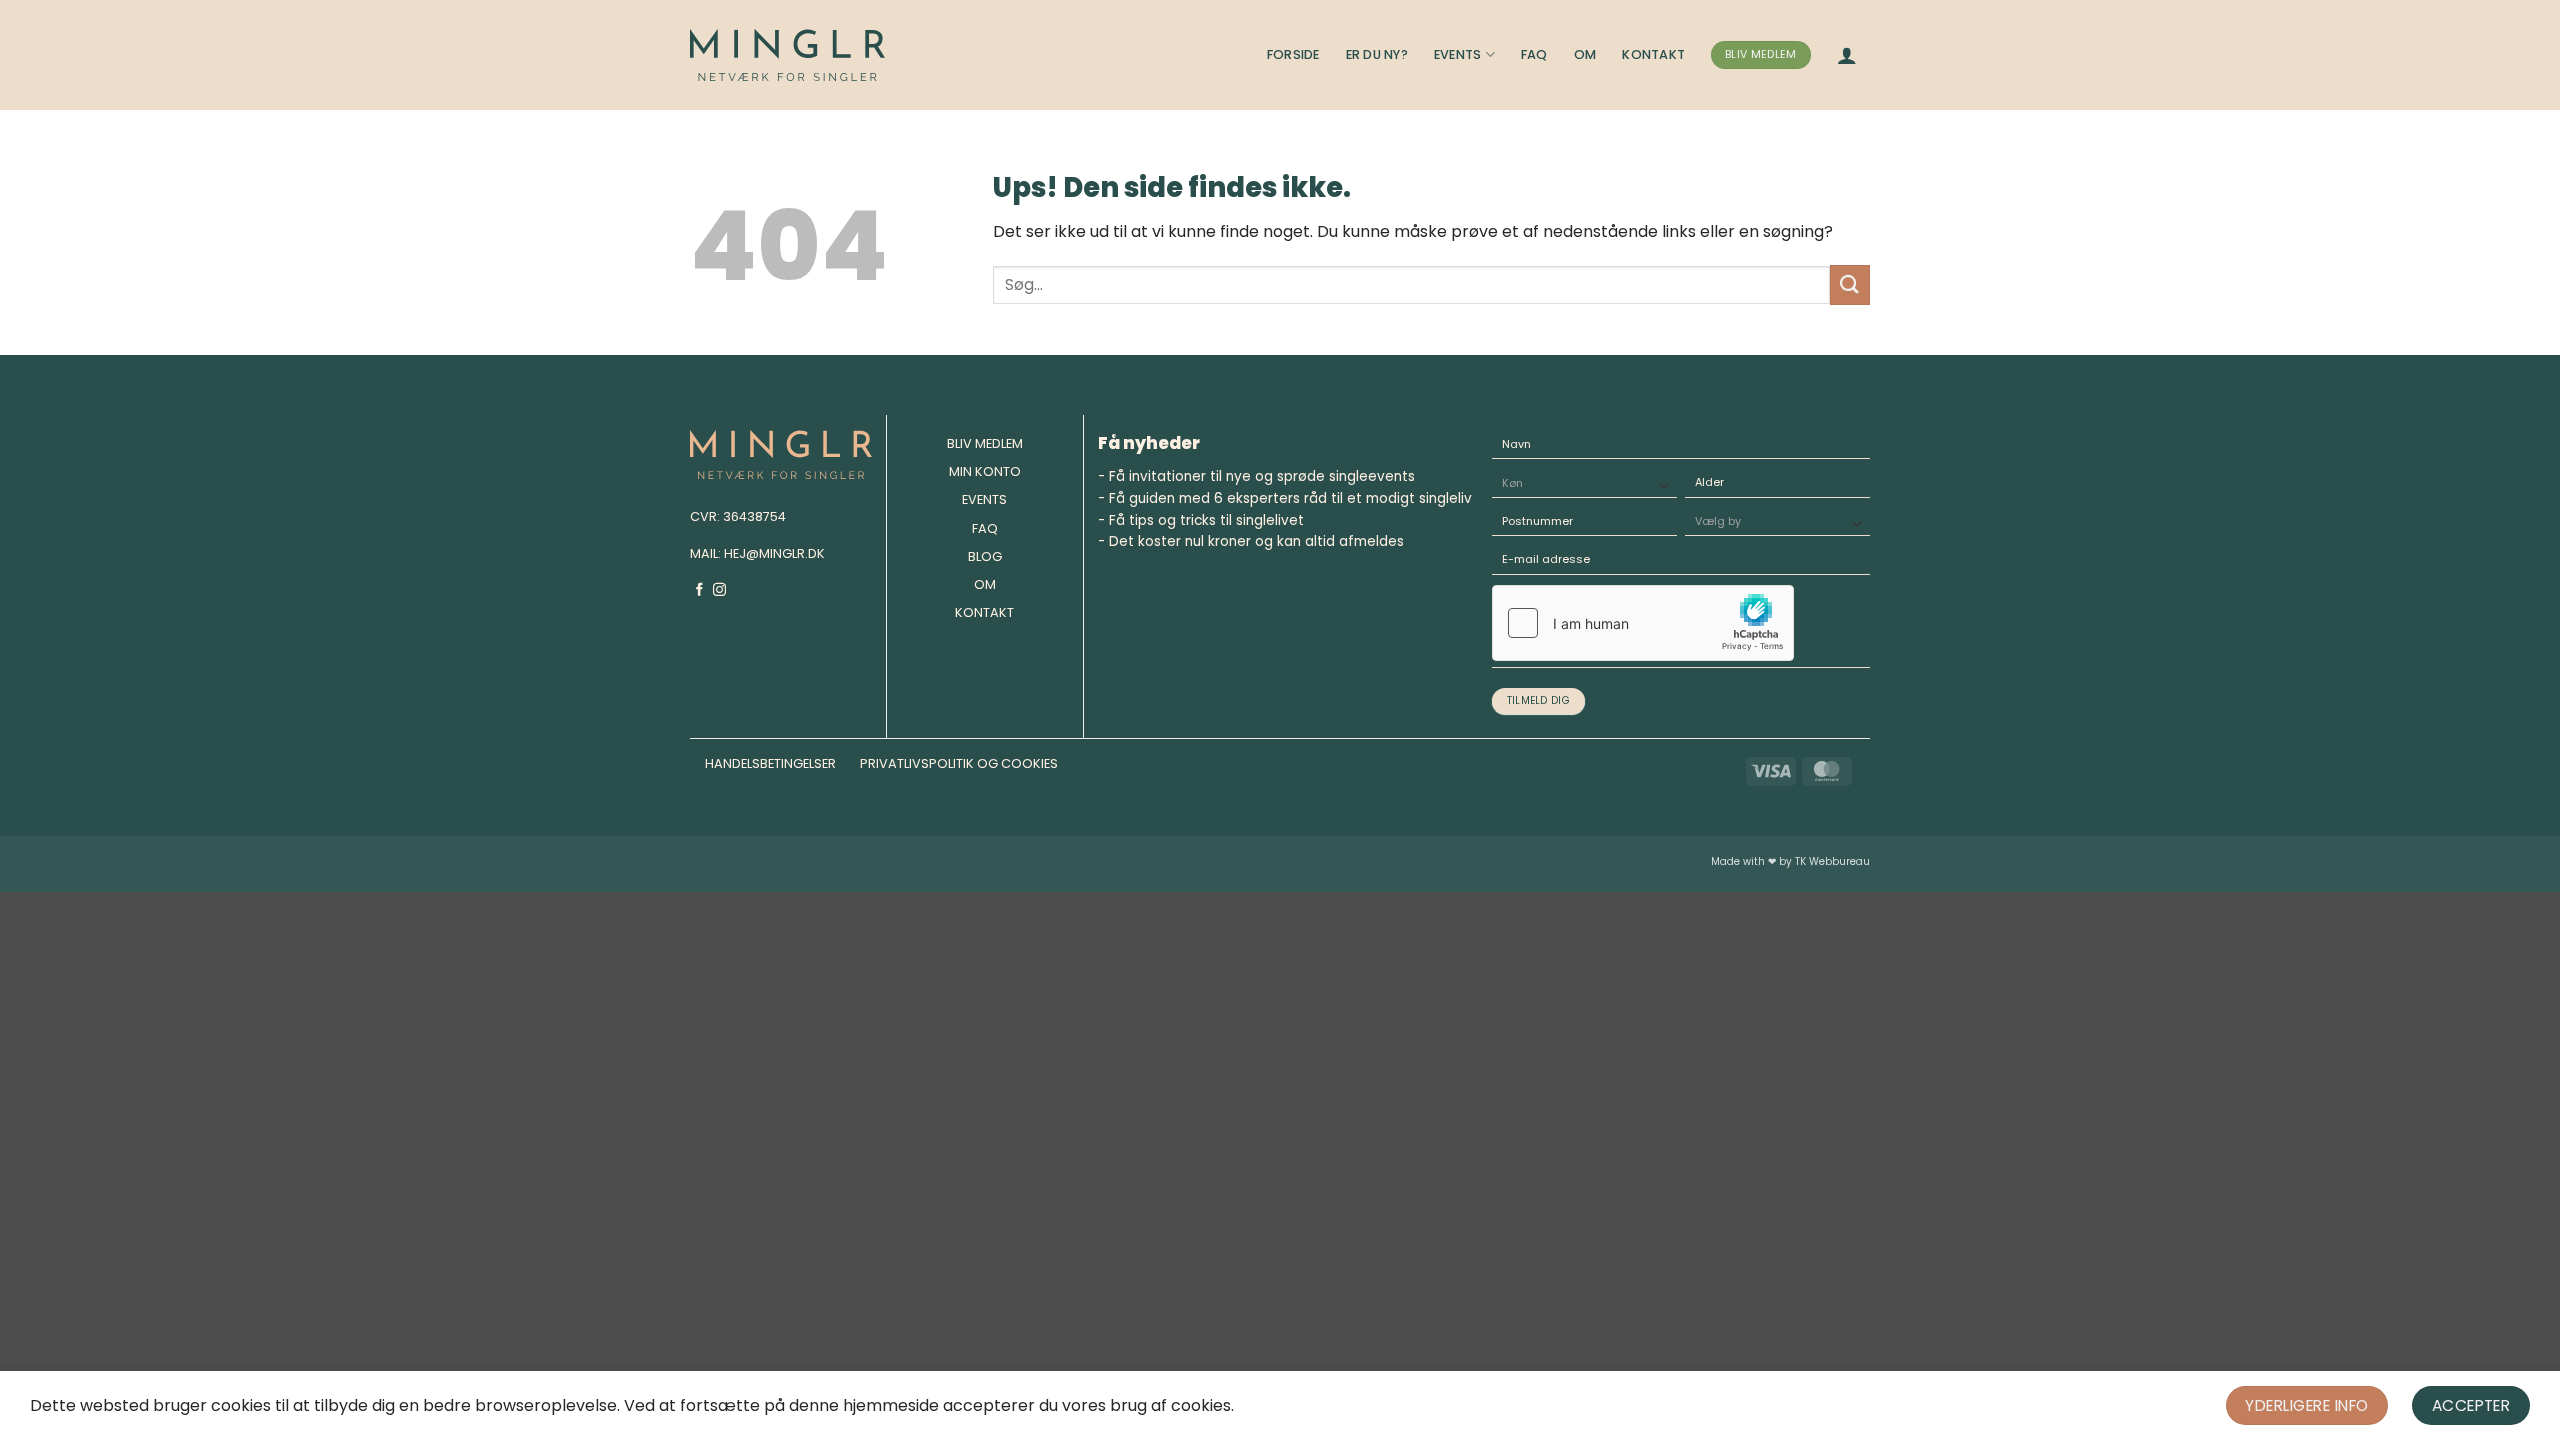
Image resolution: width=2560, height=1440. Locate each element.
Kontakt (1653, 54)
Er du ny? (1377, 54)
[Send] (1850, 284)
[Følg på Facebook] (699, 590)
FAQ (1534, 54)
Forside (1293, 54)
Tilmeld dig (1538, 700)
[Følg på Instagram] (719, 590)
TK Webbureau (1832, 861)
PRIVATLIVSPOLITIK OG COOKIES (959, 763)
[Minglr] (787, 55)
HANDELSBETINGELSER (770, 763)
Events (1458, 54)
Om (1585, 54)
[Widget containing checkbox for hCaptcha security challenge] (1643, 623)
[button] (1847, 55)
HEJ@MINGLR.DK (774, 553)
